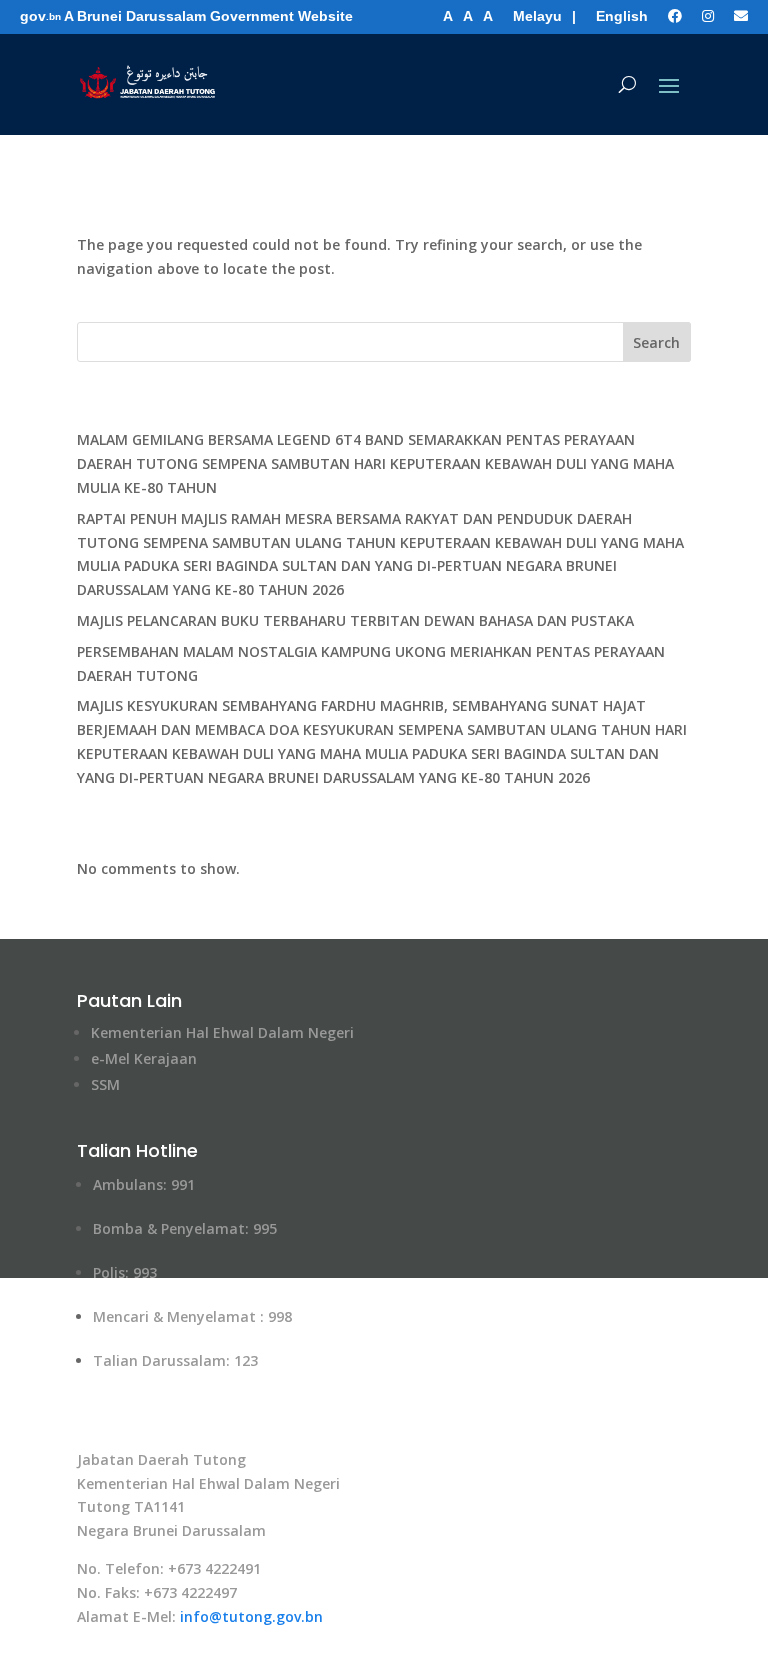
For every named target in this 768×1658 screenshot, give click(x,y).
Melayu (537, 16)
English (622, 16)
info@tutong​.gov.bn (251, 1616)
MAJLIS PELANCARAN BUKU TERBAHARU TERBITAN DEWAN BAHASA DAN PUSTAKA (355, 620)
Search (656, 342)
